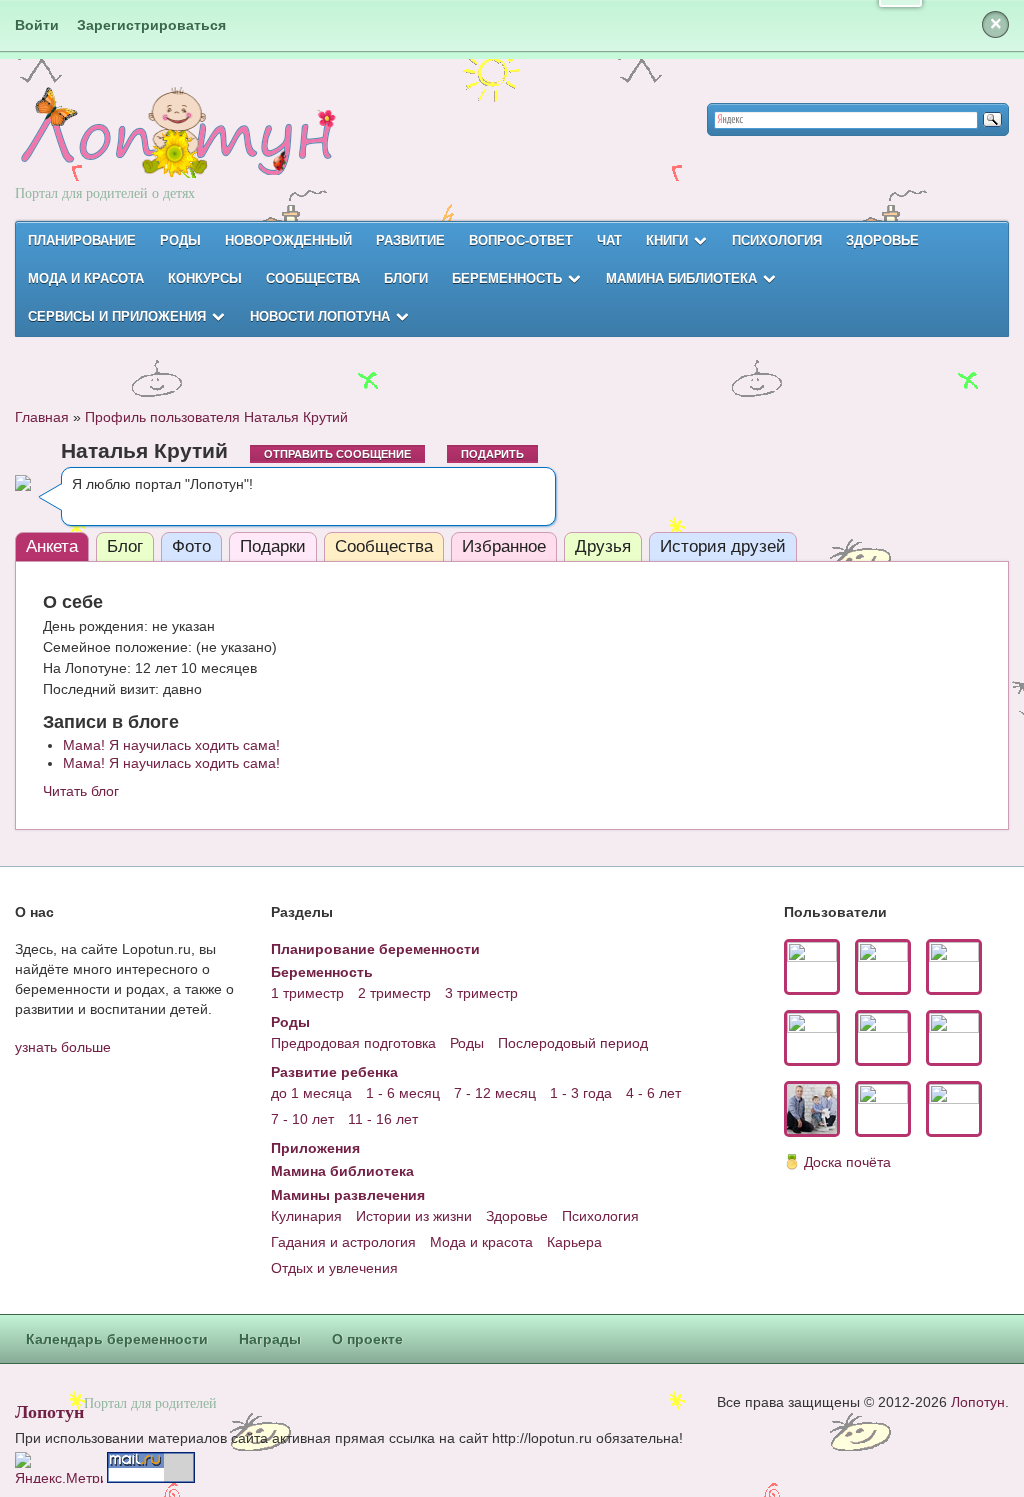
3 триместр (481, 993)
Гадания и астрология (343, 1242)
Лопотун (49, 1411)
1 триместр (307, 993)
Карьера (574, 1242)
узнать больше (63, 1047)
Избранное (504, 546)
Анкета (52, 546)
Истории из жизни (414, 1216)
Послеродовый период (573, 1043)
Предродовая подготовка (353, 1043)
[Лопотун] (175, 150)
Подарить (492, 454)
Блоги (406, 278)
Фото (191, 546)
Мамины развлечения (348, 1195)
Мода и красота (86, 278)
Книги (667, 240)
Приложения (315, 1148)
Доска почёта (847, 1162)
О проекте (367, 1339)
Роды (180, 240)
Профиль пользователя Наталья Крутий (216, 417)
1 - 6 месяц (403, 1093)
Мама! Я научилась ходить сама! (171, 745)
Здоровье (882, 240)
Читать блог (81, 791)
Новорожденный (288, 240)
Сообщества (313, 278)
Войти (37, 25)
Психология (777, 240)
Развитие (410, 240)
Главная (42, 417)
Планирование (82, 240)
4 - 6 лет (653, 1093)
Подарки (273, 546)
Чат (609, 240)
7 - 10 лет (302, 1119)
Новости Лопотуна (320, 316)
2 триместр (394, 993)
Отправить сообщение (337, 454)
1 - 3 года (581, 1093)
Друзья (603, 546)
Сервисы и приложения (117, 316)
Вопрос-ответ (521, 240)
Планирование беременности (375, 949)
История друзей (723, 546)
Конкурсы (205, 278)
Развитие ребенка (334, 1072)
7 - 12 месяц (495, 1093)
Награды (270, 1339)
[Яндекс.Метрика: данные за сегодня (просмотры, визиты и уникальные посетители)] (59, 1467)
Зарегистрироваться (151, 25)
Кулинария (306, 1216)
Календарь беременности (117, 1339)
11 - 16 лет (383, 1119)
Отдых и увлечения (334, 1268)
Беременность (507, 278)
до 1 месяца (311, 1093)
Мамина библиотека (681, 278)
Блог (125, 546)
